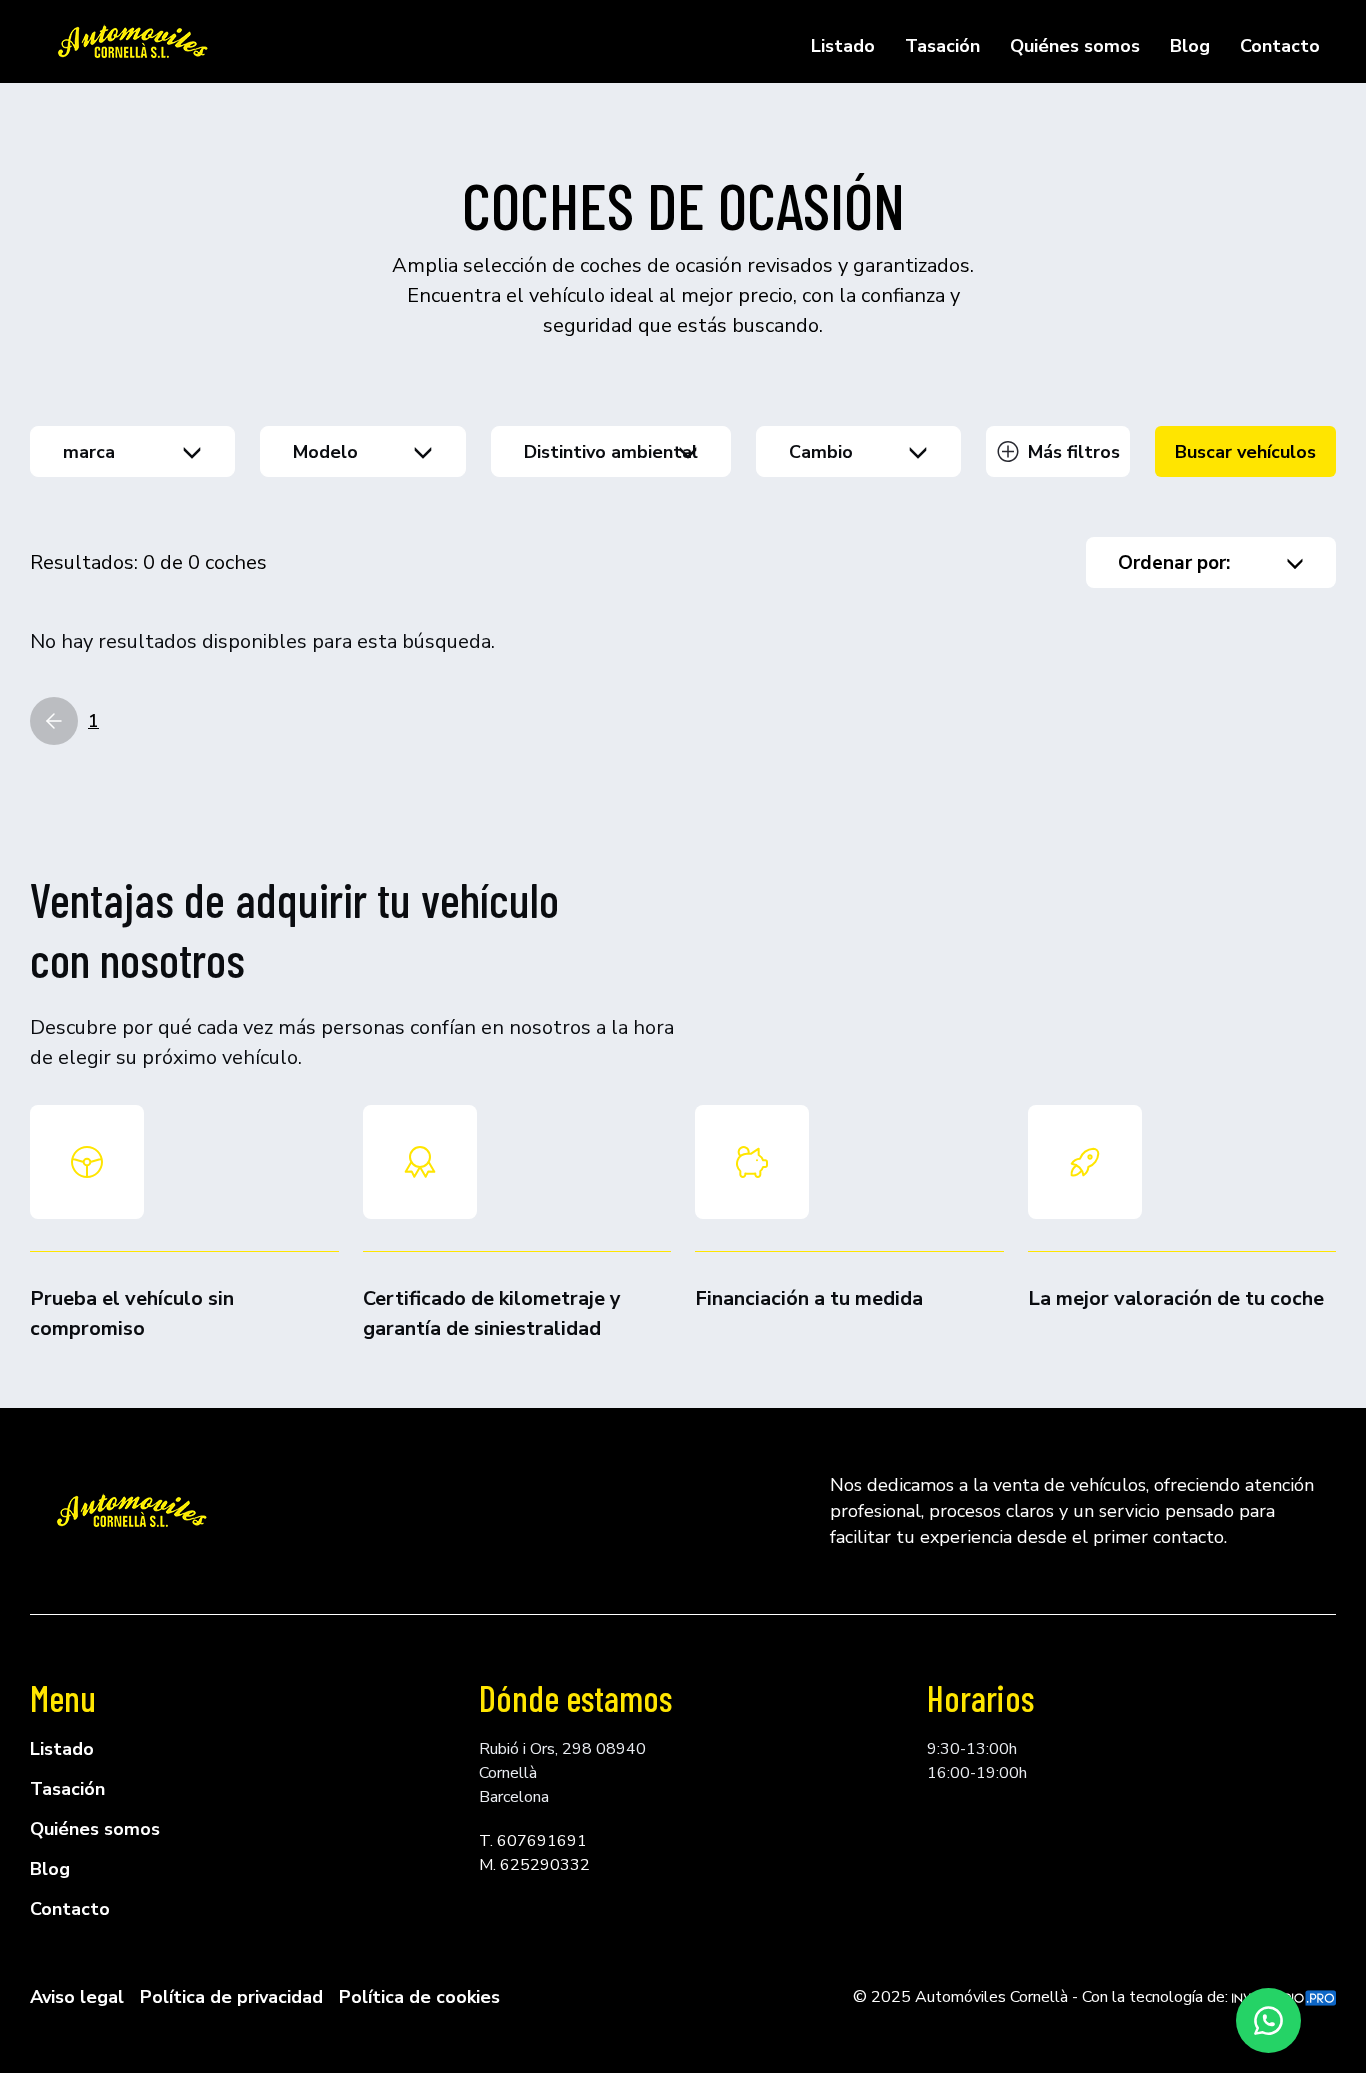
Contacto (1280, 46)
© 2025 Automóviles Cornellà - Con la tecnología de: (1042, 1997)
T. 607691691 (533, 1841)
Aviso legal (77, 1997)
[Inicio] (131, 42)
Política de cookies (419, 1997)
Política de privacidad (231, 1997)
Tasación (942, 46)
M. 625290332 (534, 1865)
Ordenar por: (1174, 563)
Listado (843, 46)
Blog (1190, 46)
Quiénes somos (1075, 46)
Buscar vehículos (1245, 452)
